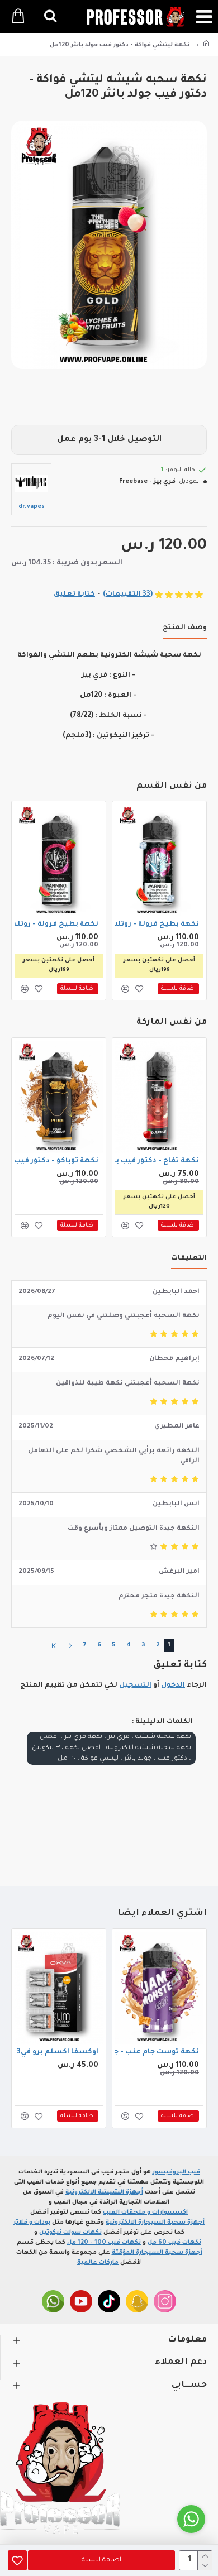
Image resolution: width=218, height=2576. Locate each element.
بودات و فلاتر (32, 2223)
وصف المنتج (185, 628)
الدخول (173, 1686)
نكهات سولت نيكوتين (70, 2233)
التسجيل (135, 1686)
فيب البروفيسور (176, 2172)
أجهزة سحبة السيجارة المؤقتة (157, 2253)
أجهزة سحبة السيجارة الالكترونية (155, 2223)
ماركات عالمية (98, 2263)
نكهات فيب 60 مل (174, 2243)
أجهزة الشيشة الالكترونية (104, 2192)
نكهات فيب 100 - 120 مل (104, 2243)
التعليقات (189, 1258)
